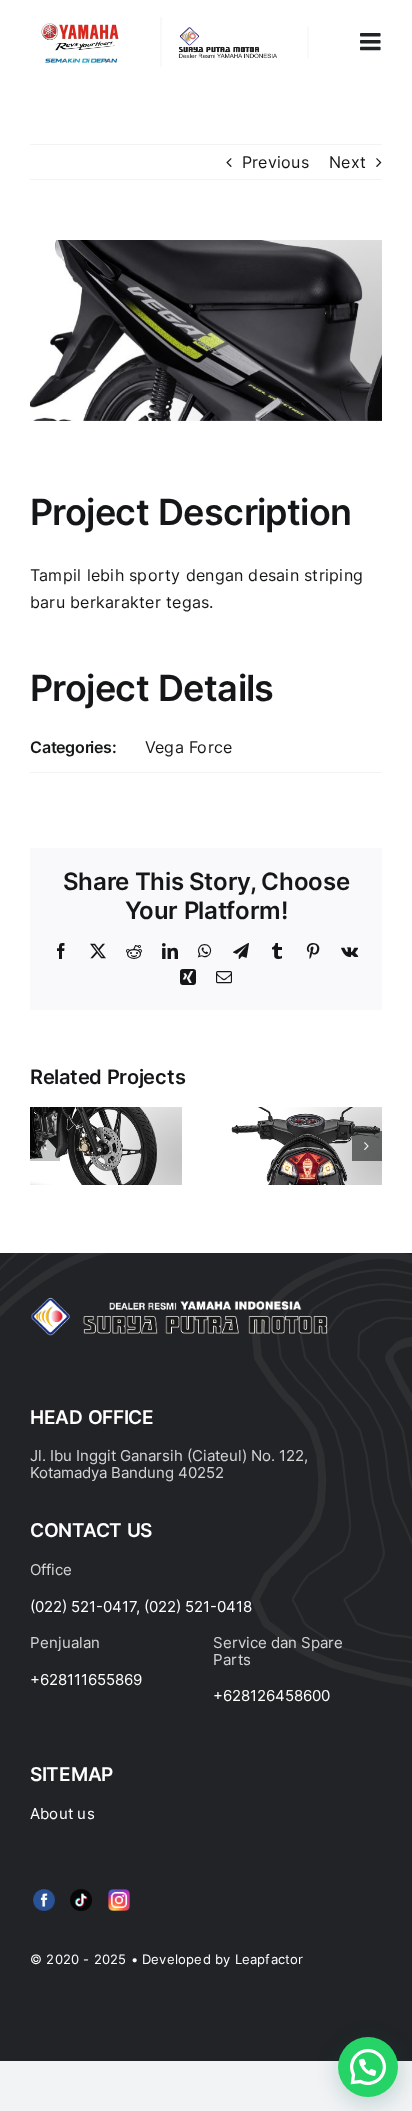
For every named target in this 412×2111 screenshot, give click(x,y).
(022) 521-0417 (83, 1606)
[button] (45, 1146)
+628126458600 (271, 1695)
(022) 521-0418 (198, 1606)
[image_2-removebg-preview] (80, 25)
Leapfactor (269, 1959)
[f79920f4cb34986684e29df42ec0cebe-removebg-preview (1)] (44, 1893)
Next (347, 162)
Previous (275, 162)
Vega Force (188, 747)
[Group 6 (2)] (119, 1893)
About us (62, 1813)
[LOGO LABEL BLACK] (226, 34)
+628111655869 (86, 1679)
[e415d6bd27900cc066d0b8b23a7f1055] (81, 1893)
